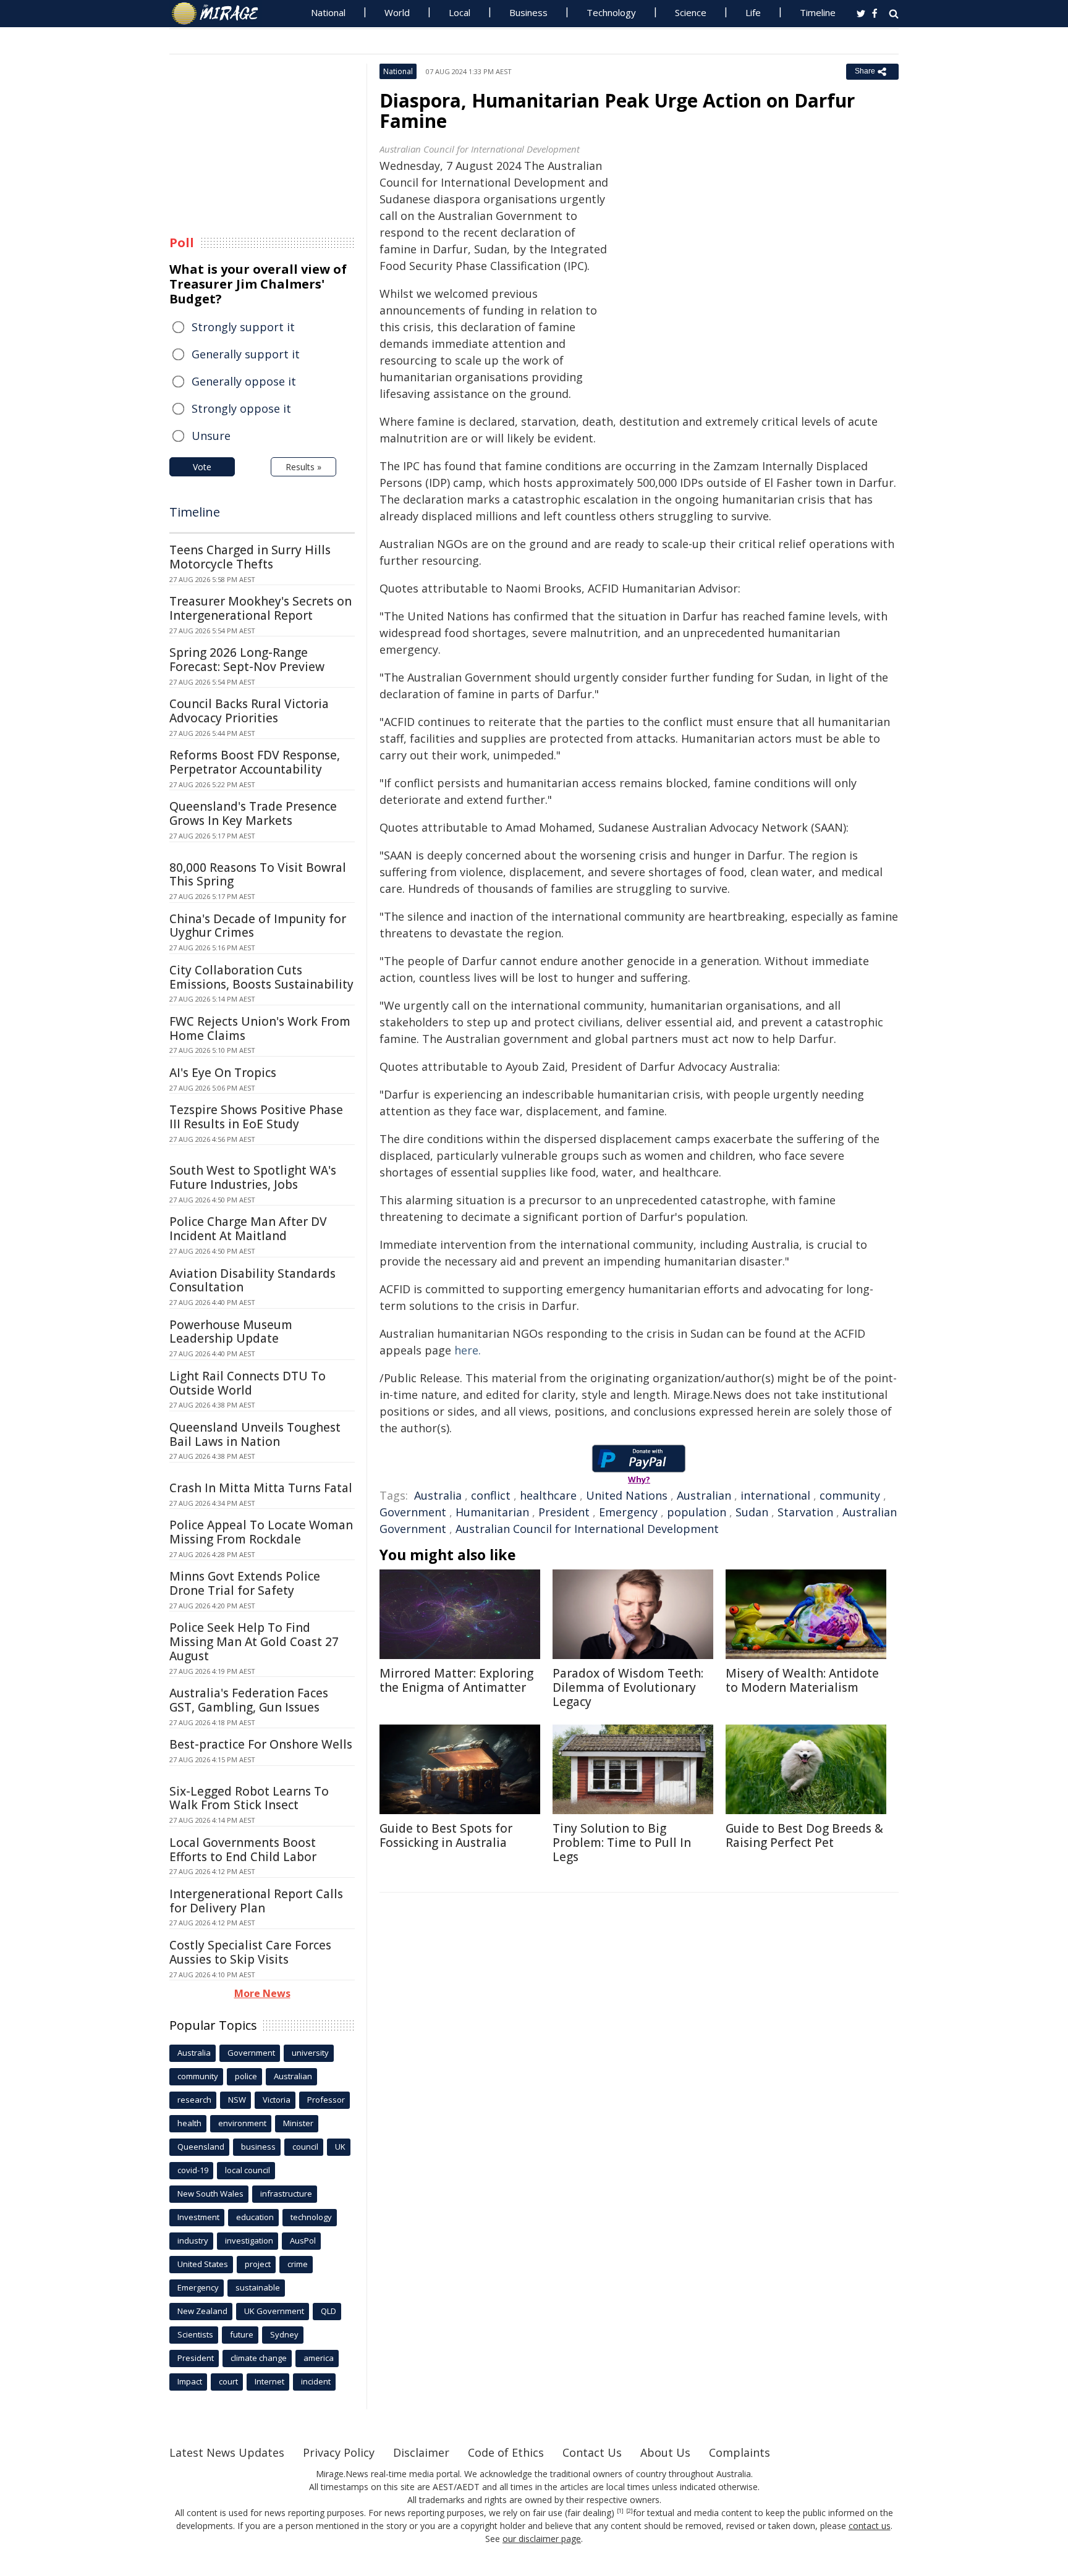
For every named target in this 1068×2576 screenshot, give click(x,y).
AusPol (303, 2240)
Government (413, 1512)
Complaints (740, 2452)
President (564, 1512)
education (255, 2217)
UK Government (274, 2311)
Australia (438, 1495)
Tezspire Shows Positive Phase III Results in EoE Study (256, 1117)
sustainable (258, 2287)
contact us (870, 2526)
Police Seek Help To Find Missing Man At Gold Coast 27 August (254, 1642)
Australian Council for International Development (587, 1529)
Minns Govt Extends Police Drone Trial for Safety (245, 1583)
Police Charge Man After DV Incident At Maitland (248, 1229)
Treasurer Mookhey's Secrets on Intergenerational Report (261, 608)
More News (262, 1993)
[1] (620, 2511)
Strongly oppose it (241, 408)
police (246, 2076)
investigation (249, 2240)
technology (311, 2217)
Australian (704, 1495)
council (305, 2147)
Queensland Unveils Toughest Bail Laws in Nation (255, 1434)
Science (691, 12)
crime (298, 2264)
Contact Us (592, 2452)
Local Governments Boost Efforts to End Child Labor (243, 1850)
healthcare (548, 1495)
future (242, 2334)
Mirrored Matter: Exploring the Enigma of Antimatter (456, 1680)
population (697, 1512)
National (328, 12)
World (397, 12)
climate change (259, 2358)
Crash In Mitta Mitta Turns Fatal (261, 1488)
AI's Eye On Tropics (223, 1073)
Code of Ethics (506, 2452)
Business (528, 12)
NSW (237, 2100)
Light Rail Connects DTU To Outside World (248, 1383)
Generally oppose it (244, 381)
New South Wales (210, 2194)
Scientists (195, 2334)
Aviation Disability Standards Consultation (252, 1281)
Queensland (201, 2147)
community (850, 1495)
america (319, 2358)
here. (468, 1350)
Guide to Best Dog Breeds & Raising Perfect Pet (804, 1835)
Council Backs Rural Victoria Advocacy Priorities (249, 711)
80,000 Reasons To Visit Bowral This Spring (258, 875)
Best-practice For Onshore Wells (261, 1744)
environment (242, 2123)
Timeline (818, 12)
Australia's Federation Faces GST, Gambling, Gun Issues (249, 1700)
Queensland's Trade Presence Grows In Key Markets (253, 813)
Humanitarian (492, 1512)
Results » (303, 467)
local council (248, 2170)
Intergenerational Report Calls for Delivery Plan (256, 1901)
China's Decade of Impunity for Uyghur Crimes (258, 926)
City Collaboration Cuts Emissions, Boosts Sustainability (261, 977)
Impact (190, 2381)
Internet (269, 2381)
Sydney (284, 2334)
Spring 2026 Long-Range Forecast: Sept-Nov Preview (247, 660)
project (258, 2264)
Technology (611, 12)
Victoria (277, 2100)
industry (193, 2240)
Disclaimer (421, 2452)
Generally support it (246, 354)
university (310, 2053)
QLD (328, 2311)
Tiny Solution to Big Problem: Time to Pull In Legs (622, 1843)
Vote (202, 467)
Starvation (805, 1512)
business (258, 2147)
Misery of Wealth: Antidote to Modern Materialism (802, 1680)
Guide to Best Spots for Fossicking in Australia (446, 1835)
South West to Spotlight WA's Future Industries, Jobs (253, 1177)
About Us (665, 2452)
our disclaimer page (542, 2539)
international (775, 1495)
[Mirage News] (221, 14)
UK (340, 2147)
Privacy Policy (339, 2452)
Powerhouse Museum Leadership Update (231, 1332)
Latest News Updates (227, 2452)
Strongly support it (243, 327)
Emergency (628, 1512)
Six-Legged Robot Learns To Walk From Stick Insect (249, 1798)
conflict (491, 1495)
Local (460, 12)
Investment (198, 2217)
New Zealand (202, 2311)
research (194, 2100)
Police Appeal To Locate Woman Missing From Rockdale (261, 1532)
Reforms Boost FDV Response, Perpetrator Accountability (255, 762)
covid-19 (193, 2170)
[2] (629, 2511)
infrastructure (286, 2194)
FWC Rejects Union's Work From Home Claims (260, 1028)
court (228, 2381)
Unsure (211, 436)
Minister (298, 2123)
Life (753, 12)
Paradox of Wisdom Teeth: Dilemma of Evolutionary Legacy (628, 1687)
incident (316, 2381)
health (189, 2123)
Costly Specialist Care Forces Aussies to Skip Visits (250, 1952)
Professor (326, 2100)
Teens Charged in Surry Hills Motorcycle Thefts (250, 557)
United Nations (627, 1495)
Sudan (752, 1512)
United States (203, 2264)
